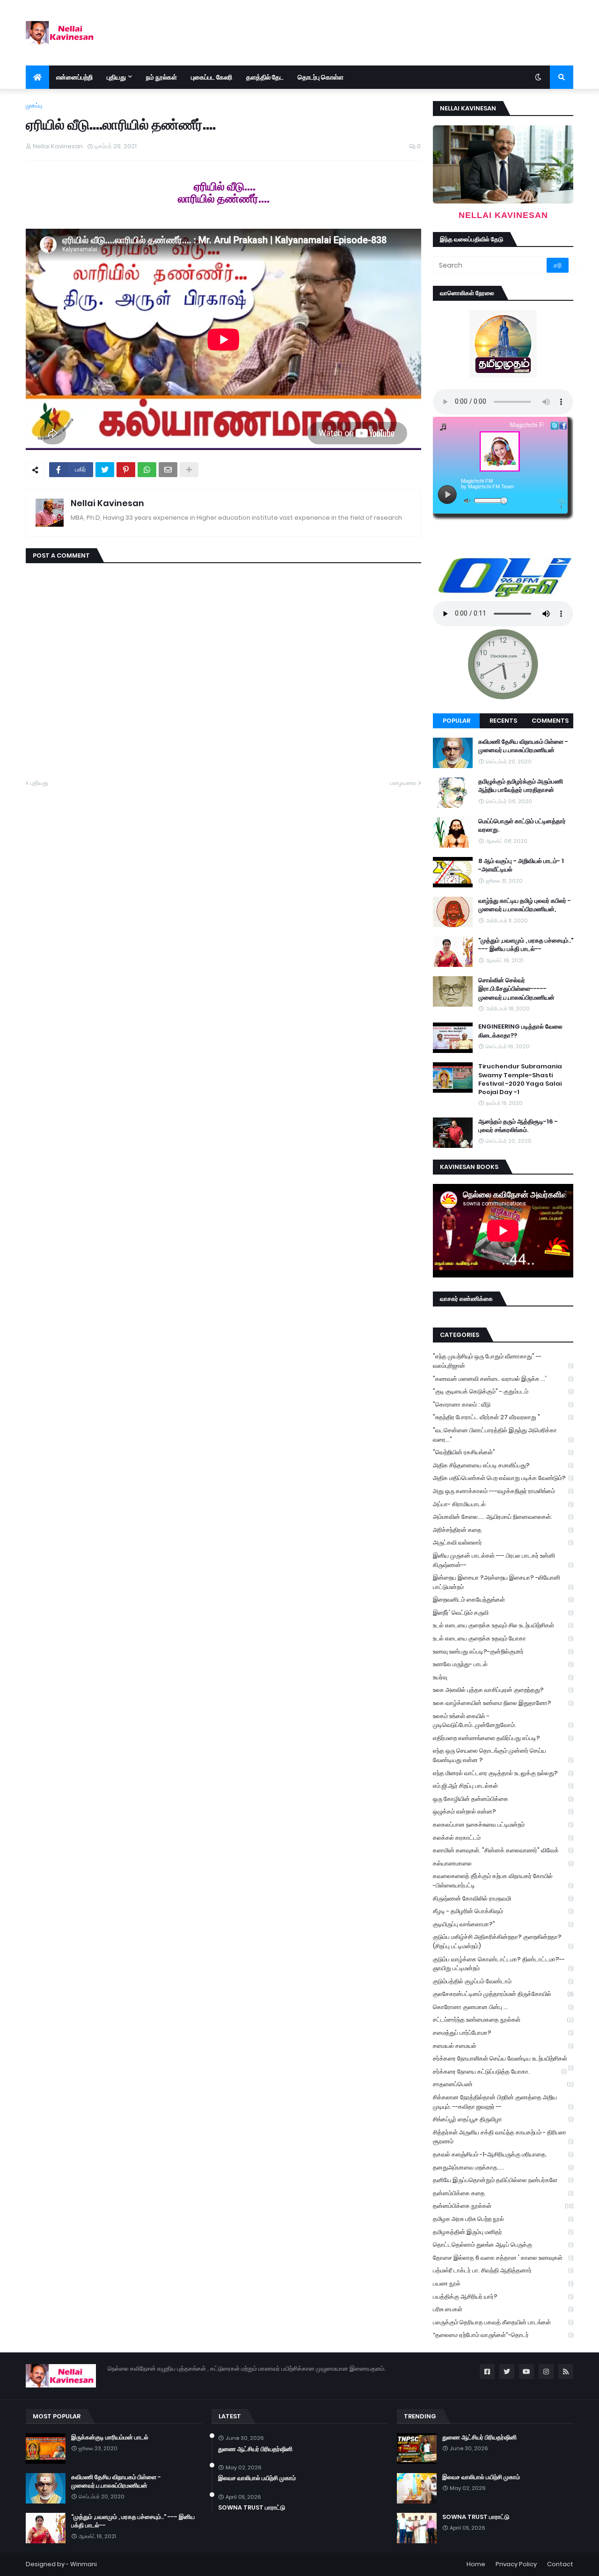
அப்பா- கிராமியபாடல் (503, 1504)
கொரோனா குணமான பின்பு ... (503, 2007)
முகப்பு (34, 105)
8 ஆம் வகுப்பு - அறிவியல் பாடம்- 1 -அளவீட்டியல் (521, 865)
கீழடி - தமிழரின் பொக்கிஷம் (503, 1911)
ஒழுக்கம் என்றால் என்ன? (503, 1811)
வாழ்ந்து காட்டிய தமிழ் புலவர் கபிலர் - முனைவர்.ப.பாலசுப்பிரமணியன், (525, 905)
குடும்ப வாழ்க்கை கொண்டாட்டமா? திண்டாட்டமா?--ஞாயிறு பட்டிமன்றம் (503, 1964)
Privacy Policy (516, 2564)
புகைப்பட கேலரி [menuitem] (212, 77)
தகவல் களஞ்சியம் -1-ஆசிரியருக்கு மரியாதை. (503, 2154)
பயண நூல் (503, 2283)
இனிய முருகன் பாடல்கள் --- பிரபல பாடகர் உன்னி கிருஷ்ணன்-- (503, 1560)
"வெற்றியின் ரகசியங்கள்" (503, 1452)
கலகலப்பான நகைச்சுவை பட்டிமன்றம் (503, 1825)
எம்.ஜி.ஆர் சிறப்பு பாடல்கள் (503, 1786)
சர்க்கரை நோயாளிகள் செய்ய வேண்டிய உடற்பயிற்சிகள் (503, 2060)
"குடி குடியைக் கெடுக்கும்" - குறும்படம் (503, 1391)
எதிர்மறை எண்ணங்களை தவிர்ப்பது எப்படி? (503, 1738)
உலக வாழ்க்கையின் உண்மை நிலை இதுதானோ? (503, 1703)
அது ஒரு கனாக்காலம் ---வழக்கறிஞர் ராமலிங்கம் (503, 1491)
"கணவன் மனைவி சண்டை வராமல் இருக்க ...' (503, 1379)
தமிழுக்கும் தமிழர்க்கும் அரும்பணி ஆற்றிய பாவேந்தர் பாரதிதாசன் (521, 786)
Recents (503, 721)
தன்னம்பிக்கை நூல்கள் (503, 2206)
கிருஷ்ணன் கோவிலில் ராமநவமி (503, 1898)
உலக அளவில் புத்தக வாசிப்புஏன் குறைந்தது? (503, 1690)
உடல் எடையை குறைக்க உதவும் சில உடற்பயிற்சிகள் (503, 1625)
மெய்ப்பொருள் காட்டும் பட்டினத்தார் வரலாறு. (522, 826)
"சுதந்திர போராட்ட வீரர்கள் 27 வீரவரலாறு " (503, 1417)
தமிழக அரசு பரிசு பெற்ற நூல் (503, 2219)
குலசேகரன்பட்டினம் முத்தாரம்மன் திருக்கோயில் (503, 1994)
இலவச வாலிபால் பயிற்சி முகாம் (257, 2478)
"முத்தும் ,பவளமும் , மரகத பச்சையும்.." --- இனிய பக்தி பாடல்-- (526, 945)
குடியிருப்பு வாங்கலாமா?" (503, 1924)
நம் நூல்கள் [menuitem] (161, 77)
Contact (560, 2564)
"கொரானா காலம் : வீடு (503, 1404)
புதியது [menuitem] (116, 77)
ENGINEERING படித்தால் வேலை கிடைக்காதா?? (520, 1031)
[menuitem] (37, 77)
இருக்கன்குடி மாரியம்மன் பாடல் (110, 2438)
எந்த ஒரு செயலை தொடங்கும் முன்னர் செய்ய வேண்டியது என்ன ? (503, 1755)
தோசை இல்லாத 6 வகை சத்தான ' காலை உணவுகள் (503, 2258)
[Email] (168, 470)
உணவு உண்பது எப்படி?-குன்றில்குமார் (503, 1651)
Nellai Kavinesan (107, 503)
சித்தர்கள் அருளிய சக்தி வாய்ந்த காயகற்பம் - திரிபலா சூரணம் (503, 2137)
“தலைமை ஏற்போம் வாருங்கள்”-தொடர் (503, 2335)
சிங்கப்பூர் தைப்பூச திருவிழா (503, 2119)
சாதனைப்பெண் (503, 2084)
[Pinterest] (126, 470)
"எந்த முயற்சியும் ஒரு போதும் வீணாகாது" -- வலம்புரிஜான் (503, 1361)
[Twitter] (105, 470)
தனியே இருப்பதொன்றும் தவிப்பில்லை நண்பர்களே (503, 2180)
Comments (550, 721)
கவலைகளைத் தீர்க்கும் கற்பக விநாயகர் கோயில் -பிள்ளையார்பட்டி (503, 1881)
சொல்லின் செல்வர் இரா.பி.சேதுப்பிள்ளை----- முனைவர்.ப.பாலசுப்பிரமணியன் (516, 989)
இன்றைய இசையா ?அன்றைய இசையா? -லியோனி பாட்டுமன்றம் (503, 1582)
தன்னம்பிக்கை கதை (503, 2193)
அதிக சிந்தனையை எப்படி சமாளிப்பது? (503, 1465)
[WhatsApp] (147, 470)
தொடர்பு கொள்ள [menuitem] (321, 77)
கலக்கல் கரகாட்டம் (503, 1838)
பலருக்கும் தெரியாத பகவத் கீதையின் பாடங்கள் (503, 2322)
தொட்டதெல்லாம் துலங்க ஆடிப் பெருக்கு (503, 2245)
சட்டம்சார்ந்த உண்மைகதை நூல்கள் (503, 2020)
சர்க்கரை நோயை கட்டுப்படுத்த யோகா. (500, 2072)
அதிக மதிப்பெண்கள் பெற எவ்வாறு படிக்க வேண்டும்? (503, 1478)
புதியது (39, 783)
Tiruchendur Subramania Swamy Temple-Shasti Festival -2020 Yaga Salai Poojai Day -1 (520, 1079)
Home (476, 2564)
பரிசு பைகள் (503, 2309)
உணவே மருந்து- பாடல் (503, 1664)
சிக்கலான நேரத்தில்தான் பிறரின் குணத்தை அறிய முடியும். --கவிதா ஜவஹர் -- (503, 2102)
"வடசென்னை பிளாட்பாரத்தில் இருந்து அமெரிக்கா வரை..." (503, 1435)
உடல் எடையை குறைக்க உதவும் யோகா (503, 1638)
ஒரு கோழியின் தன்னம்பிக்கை (503, 1799)
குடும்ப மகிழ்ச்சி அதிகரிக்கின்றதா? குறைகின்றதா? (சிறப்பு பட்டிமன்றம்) (503, 1941)
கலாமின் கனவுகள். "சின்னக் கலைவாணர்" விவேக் (503, 1850)
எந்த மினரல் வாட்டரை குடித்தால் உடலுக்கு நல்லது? (503, 1773)
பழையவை (403, 783)
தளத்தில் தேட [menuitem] (265, 77)
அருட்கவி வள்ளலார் (503, 1542)
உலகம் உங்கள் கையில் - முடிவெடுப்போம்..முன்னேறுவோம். (503, 1721)
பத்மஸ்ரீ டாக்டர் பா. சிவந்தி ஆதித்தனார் (503, 2270)
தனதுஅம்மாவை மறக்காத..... (503, 2167)
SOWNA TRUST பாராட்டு (252, 2508)
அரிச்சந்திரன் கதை (503, 1530)
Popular (457, 721)
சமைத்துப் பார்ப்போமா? (503, 2033)
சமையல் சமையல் (503, 2046)
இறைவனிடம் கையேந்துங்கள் (503, 1600)
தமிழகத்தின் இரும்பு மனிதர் (503, 2232)
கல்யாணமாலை (503, 1863)
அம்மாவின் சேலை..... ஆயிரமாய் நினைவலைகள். (503, 1517)
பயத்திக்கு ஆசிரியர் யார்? (503, 2297)
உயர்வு (503, 1677)
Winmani (84, 2564)
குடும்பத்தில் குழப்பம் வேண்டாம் (503, 1981)
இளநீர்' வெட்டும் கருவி (503, 1613)
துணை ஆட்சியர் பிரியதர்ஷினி (255, 2449)
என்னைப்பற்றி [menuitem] (74, 77)
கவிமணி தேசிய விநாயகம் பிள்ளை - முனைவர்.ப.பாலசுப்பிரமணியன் (523, 746)
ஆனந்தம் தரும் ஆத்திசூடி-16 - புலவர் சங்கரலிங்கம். (518, 1126)
